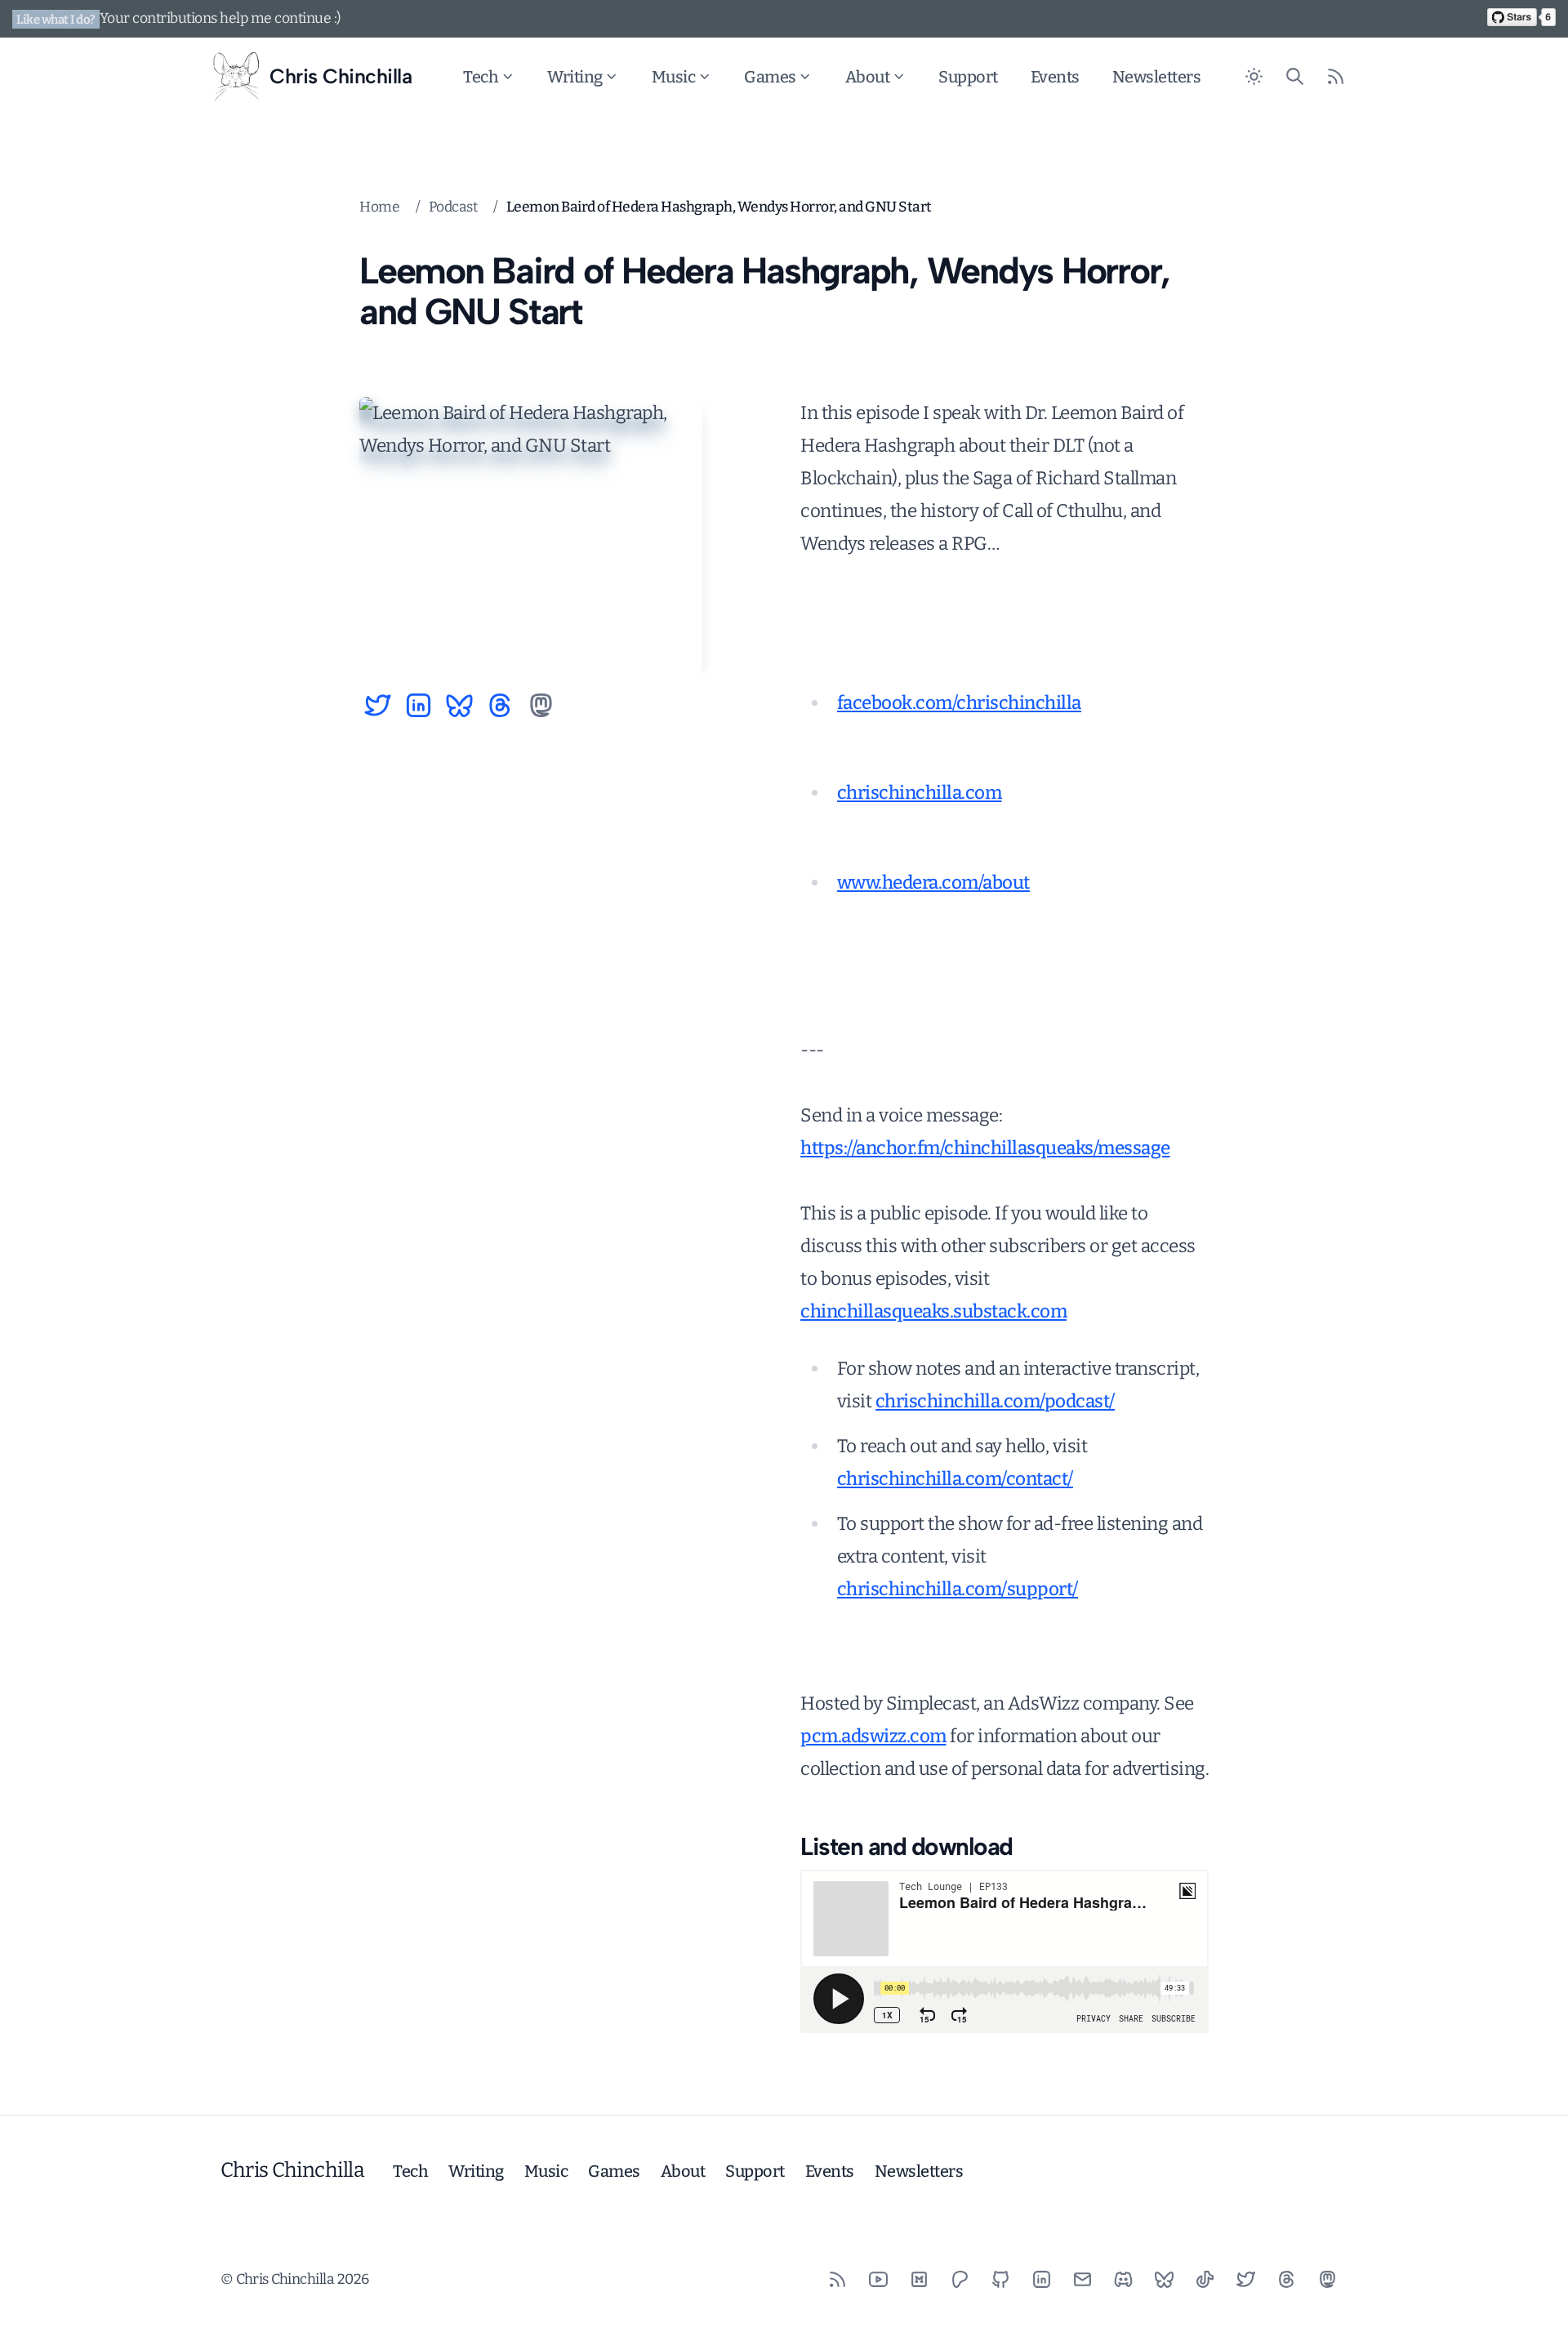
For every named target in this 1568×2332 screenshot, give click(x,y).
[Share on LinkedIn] (419, 705)
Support (968, 77)
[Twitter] (1245, 2279)
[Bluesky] (1164, 2279)
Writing (575, 77)
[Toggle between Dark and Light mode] (1254, 77)
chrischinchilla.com (920, 793)
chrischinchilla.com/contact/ (955, 1479)
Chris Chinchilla (292, 2170)
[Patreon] (960, 2279)
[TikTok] (1205, 2279)
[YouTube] (878, 2279)
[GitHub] (1000, 2279)
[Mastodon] (1327, 2279)
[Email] (1082, 2279)
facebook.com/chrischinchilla (959, 703)
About (868, 77)
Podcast (453, 207)
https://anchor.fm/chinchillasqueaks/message (985, 1148)
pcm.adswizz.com (873, 1736)
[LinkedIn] (1041, 2279)
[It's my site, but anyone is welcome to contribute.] (1521, 17)
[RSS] (837, 2279)
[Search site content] (1294, 77)
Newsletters (1157, 77)
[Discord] (1123, 2279)
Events (1055, 77)
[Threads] (1286, 2279)
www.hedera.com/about (933, 883)
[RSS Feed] (1335, 77)
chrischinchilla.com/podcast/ (995, 1401)
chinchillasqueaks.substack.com (933, 1311)
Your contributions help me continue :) (220, 18)
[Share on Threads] (500, 705)
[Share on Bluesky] (459, 705)
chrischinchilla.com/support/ (958, 1589)
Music (674, 77)
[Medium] (919, 2279)
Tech (481, 77)
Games (770, 77)
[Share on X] (378, 705)
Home (379, 207)
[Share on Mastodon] (541, 705)
